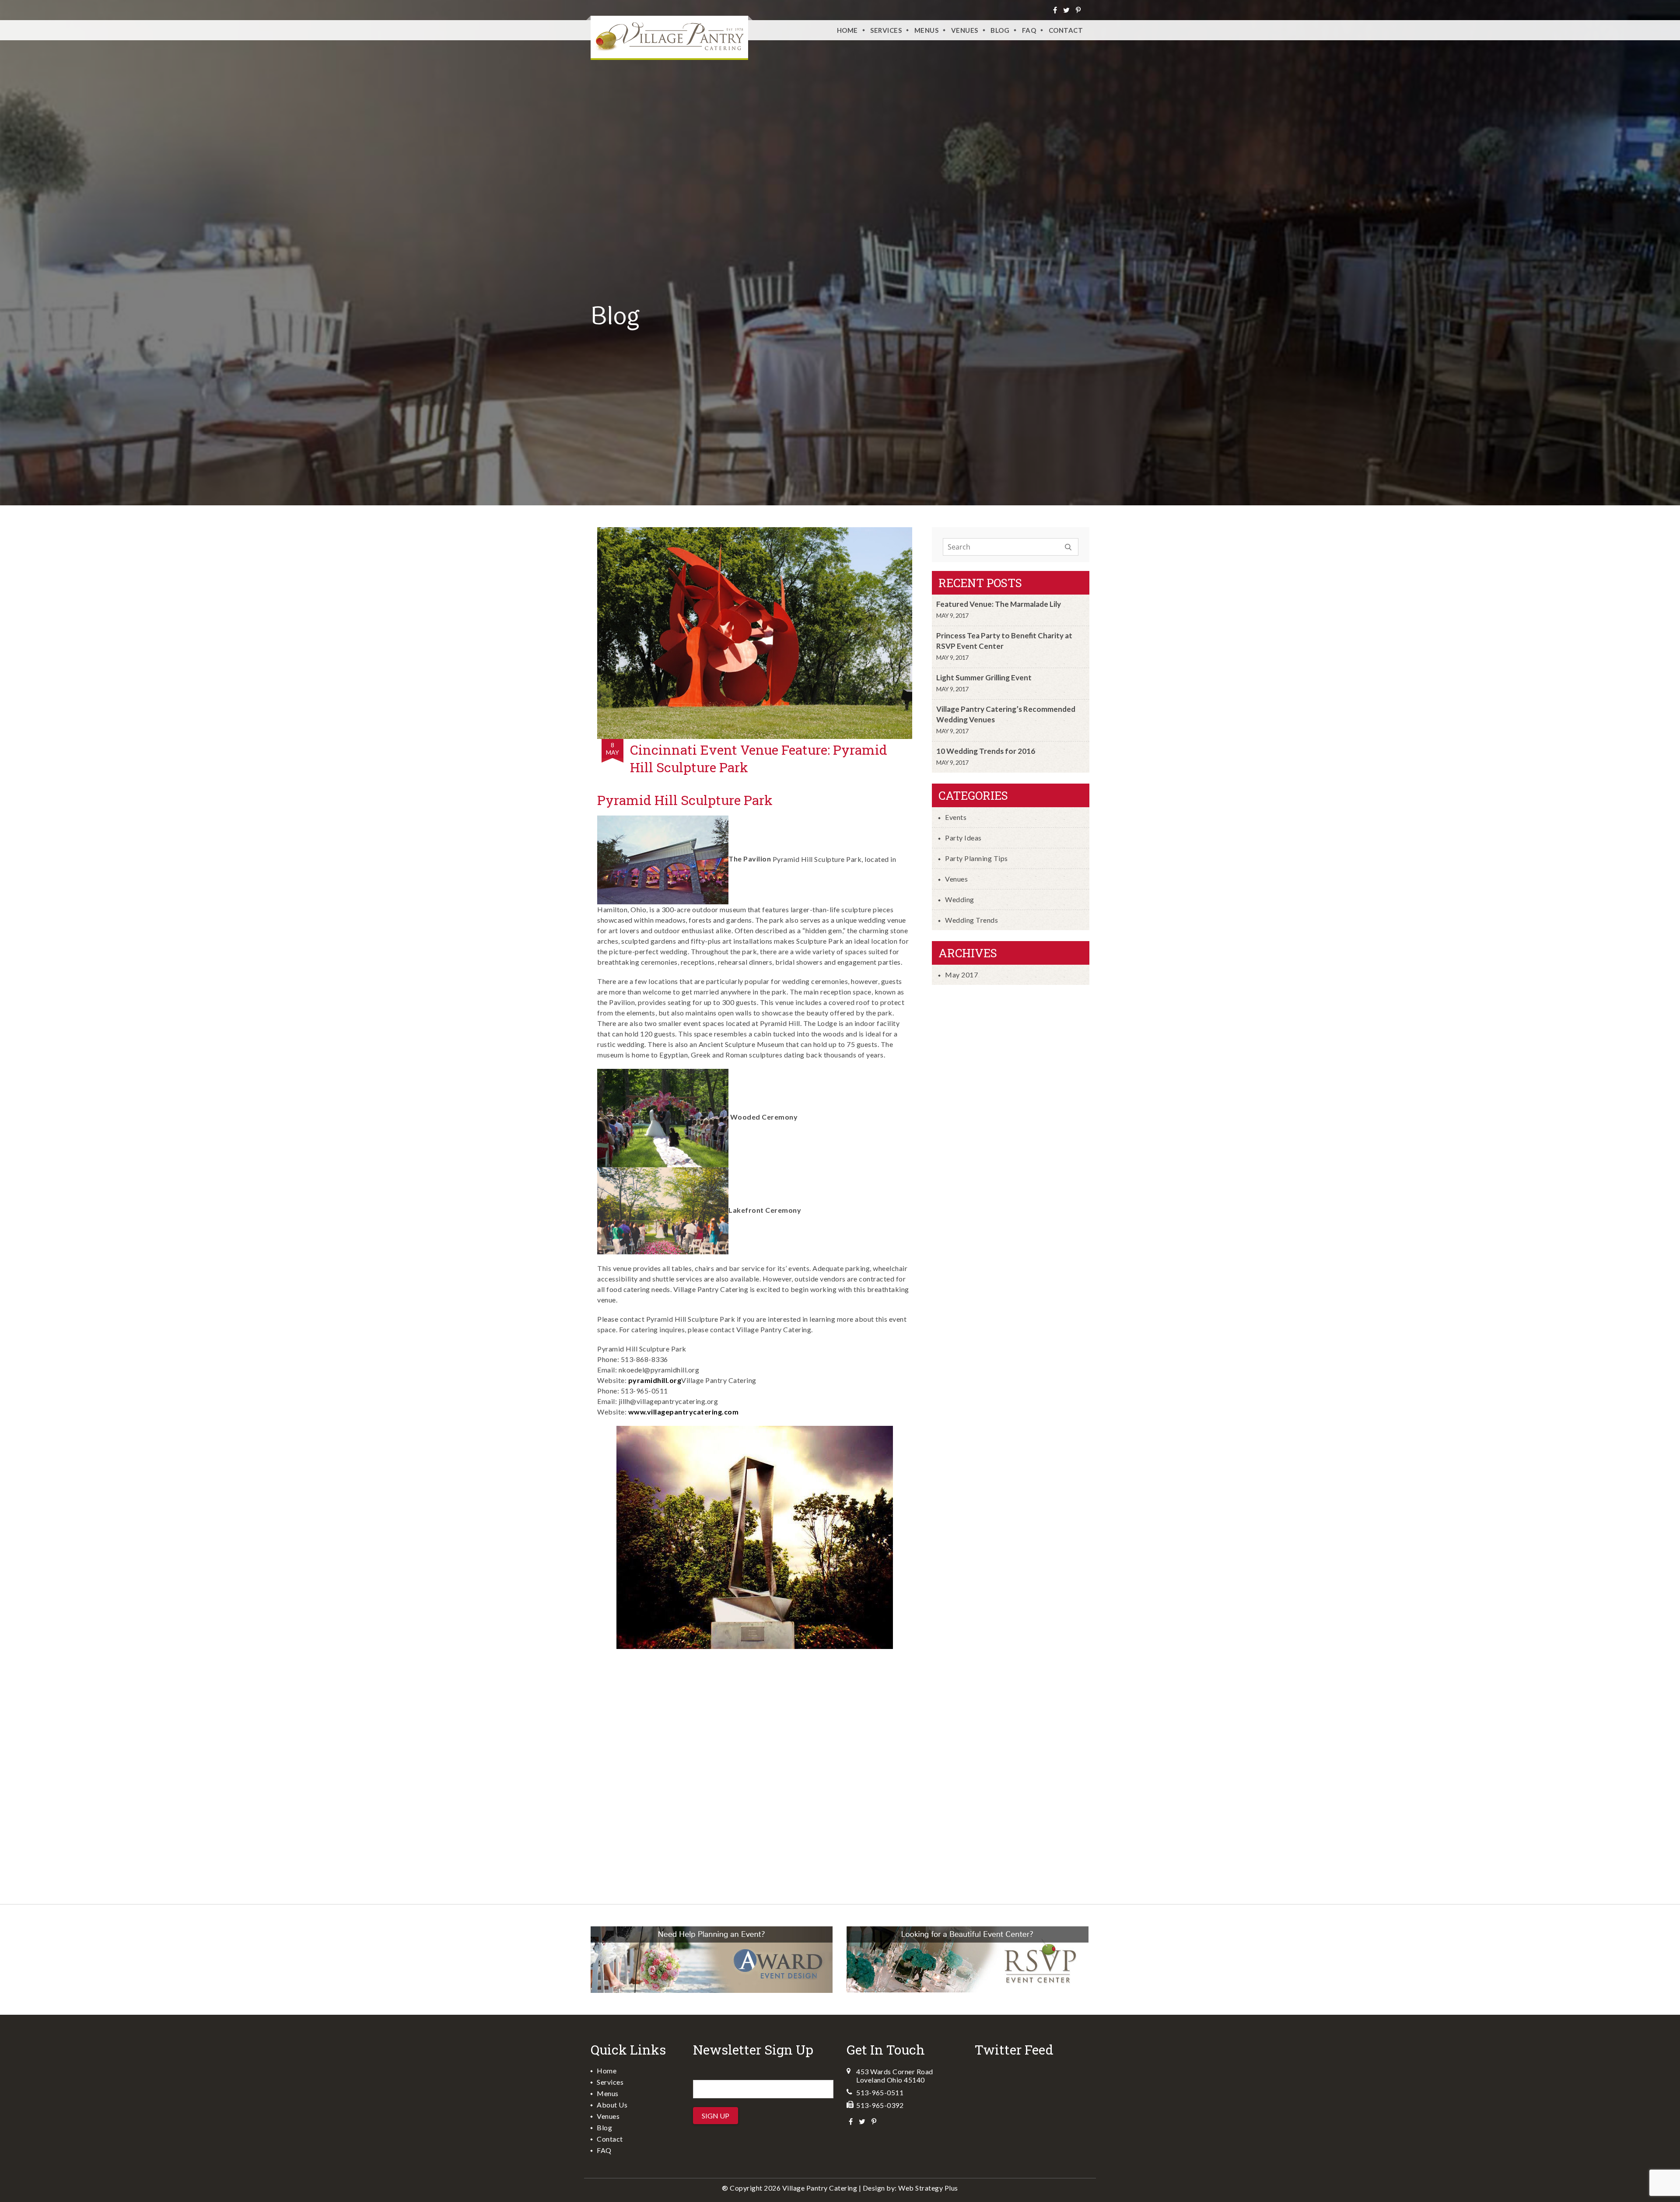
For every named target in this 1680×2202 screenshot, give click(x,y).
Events (956, 817)
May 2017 (961, 975)
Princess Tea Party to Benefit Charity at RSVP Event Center (1004, 641)
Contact (1066, 30)
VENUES (965, 30)
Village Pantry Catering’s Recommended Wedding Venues (1006, 714)
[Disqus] (755, 1771)
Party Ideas (963, 838)
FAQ (1029, 30)
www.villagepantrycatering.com (684, 1412)
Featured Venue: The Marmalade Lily (999, 604)
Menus (927, 30)
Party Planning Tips (976, 858)
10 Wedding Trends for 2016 (986, 751)
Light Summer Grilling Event (984, 677)
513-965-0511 (880, 2092)
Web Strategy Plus (928, 2188)
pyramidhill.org (655, 1380)
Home (847, 30)
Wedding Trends (971, 920)
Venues (956, 879)
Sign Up (716, 2116)
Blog (1000, 30)
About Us (612, 2105)
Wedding (960, 899)
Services (886, 30)
